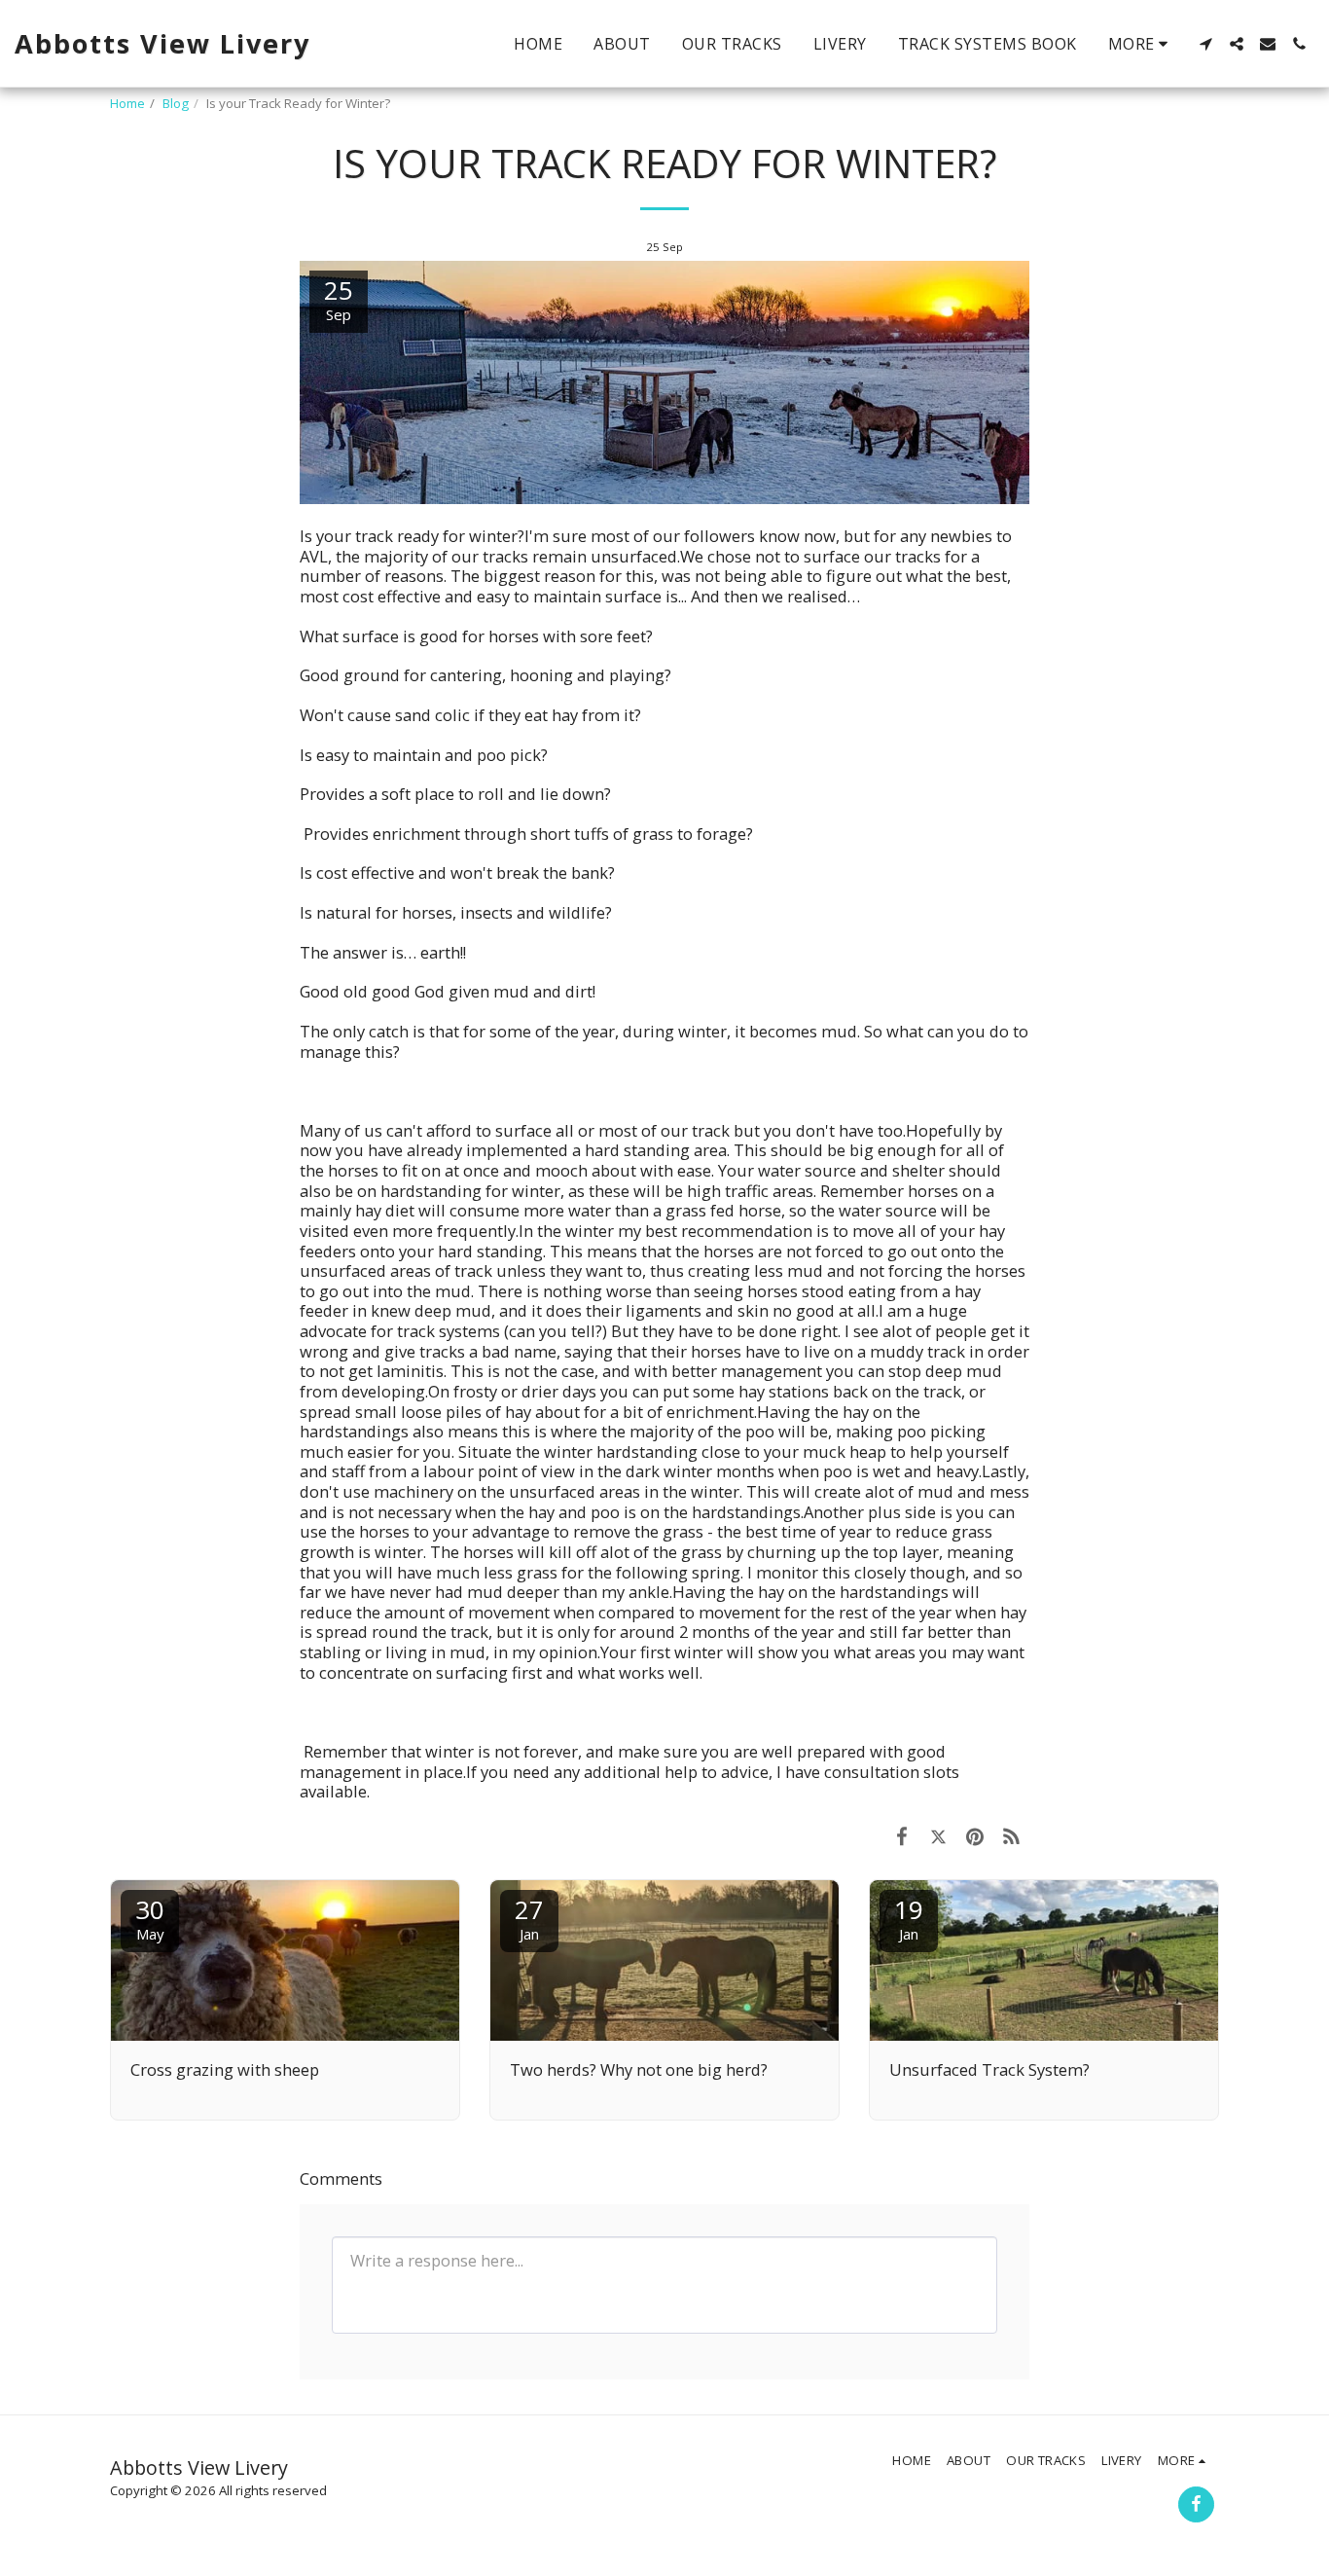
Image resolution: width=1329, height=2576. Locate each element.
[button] (1205, 44)
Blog (176, 103)
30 (150, 1918)
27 (529, 1918)
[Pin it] (974, 1836)
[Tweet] (938, 1836)
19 (909, 1918)
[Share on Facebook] (901, 1836)
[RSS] (1011, 1836)
